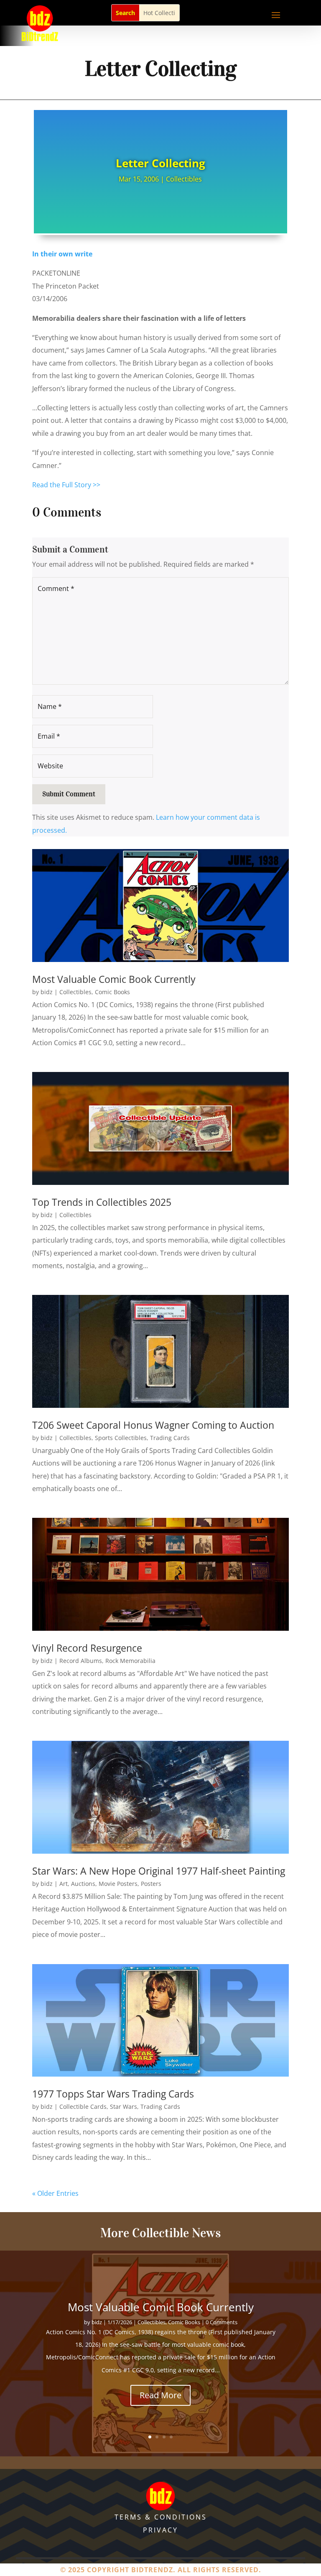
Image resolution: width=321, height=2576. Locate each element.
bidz (47, 992)
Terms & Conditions (161, 2517)
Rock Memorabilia (130, 1661)
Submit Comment (69, 794)
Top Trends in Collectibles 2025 (102, 1202)
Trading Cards (170, 1438)
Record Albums (81, 1661)
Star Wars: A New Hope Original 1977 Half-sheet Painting (159, 1871)
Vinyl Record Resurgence (87, 1648)
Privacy (160, 2530)
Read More (160, 2413)
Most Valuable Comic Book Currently (114, 979)
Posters (151, 1884)
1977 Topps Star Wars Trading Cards (113, 2094)
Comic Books (112, 992)
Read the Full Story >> (66, 485)
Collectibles (184, 179)
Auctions (83, 1884)
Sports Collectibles (121, 1438)
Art (64, 1884)
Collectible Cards (83, 2107)
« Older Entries (55, 2193)
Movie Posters (118, 1884)
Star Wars (124, 2107)
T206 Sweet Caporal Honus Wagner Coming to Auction (153, 1425)
